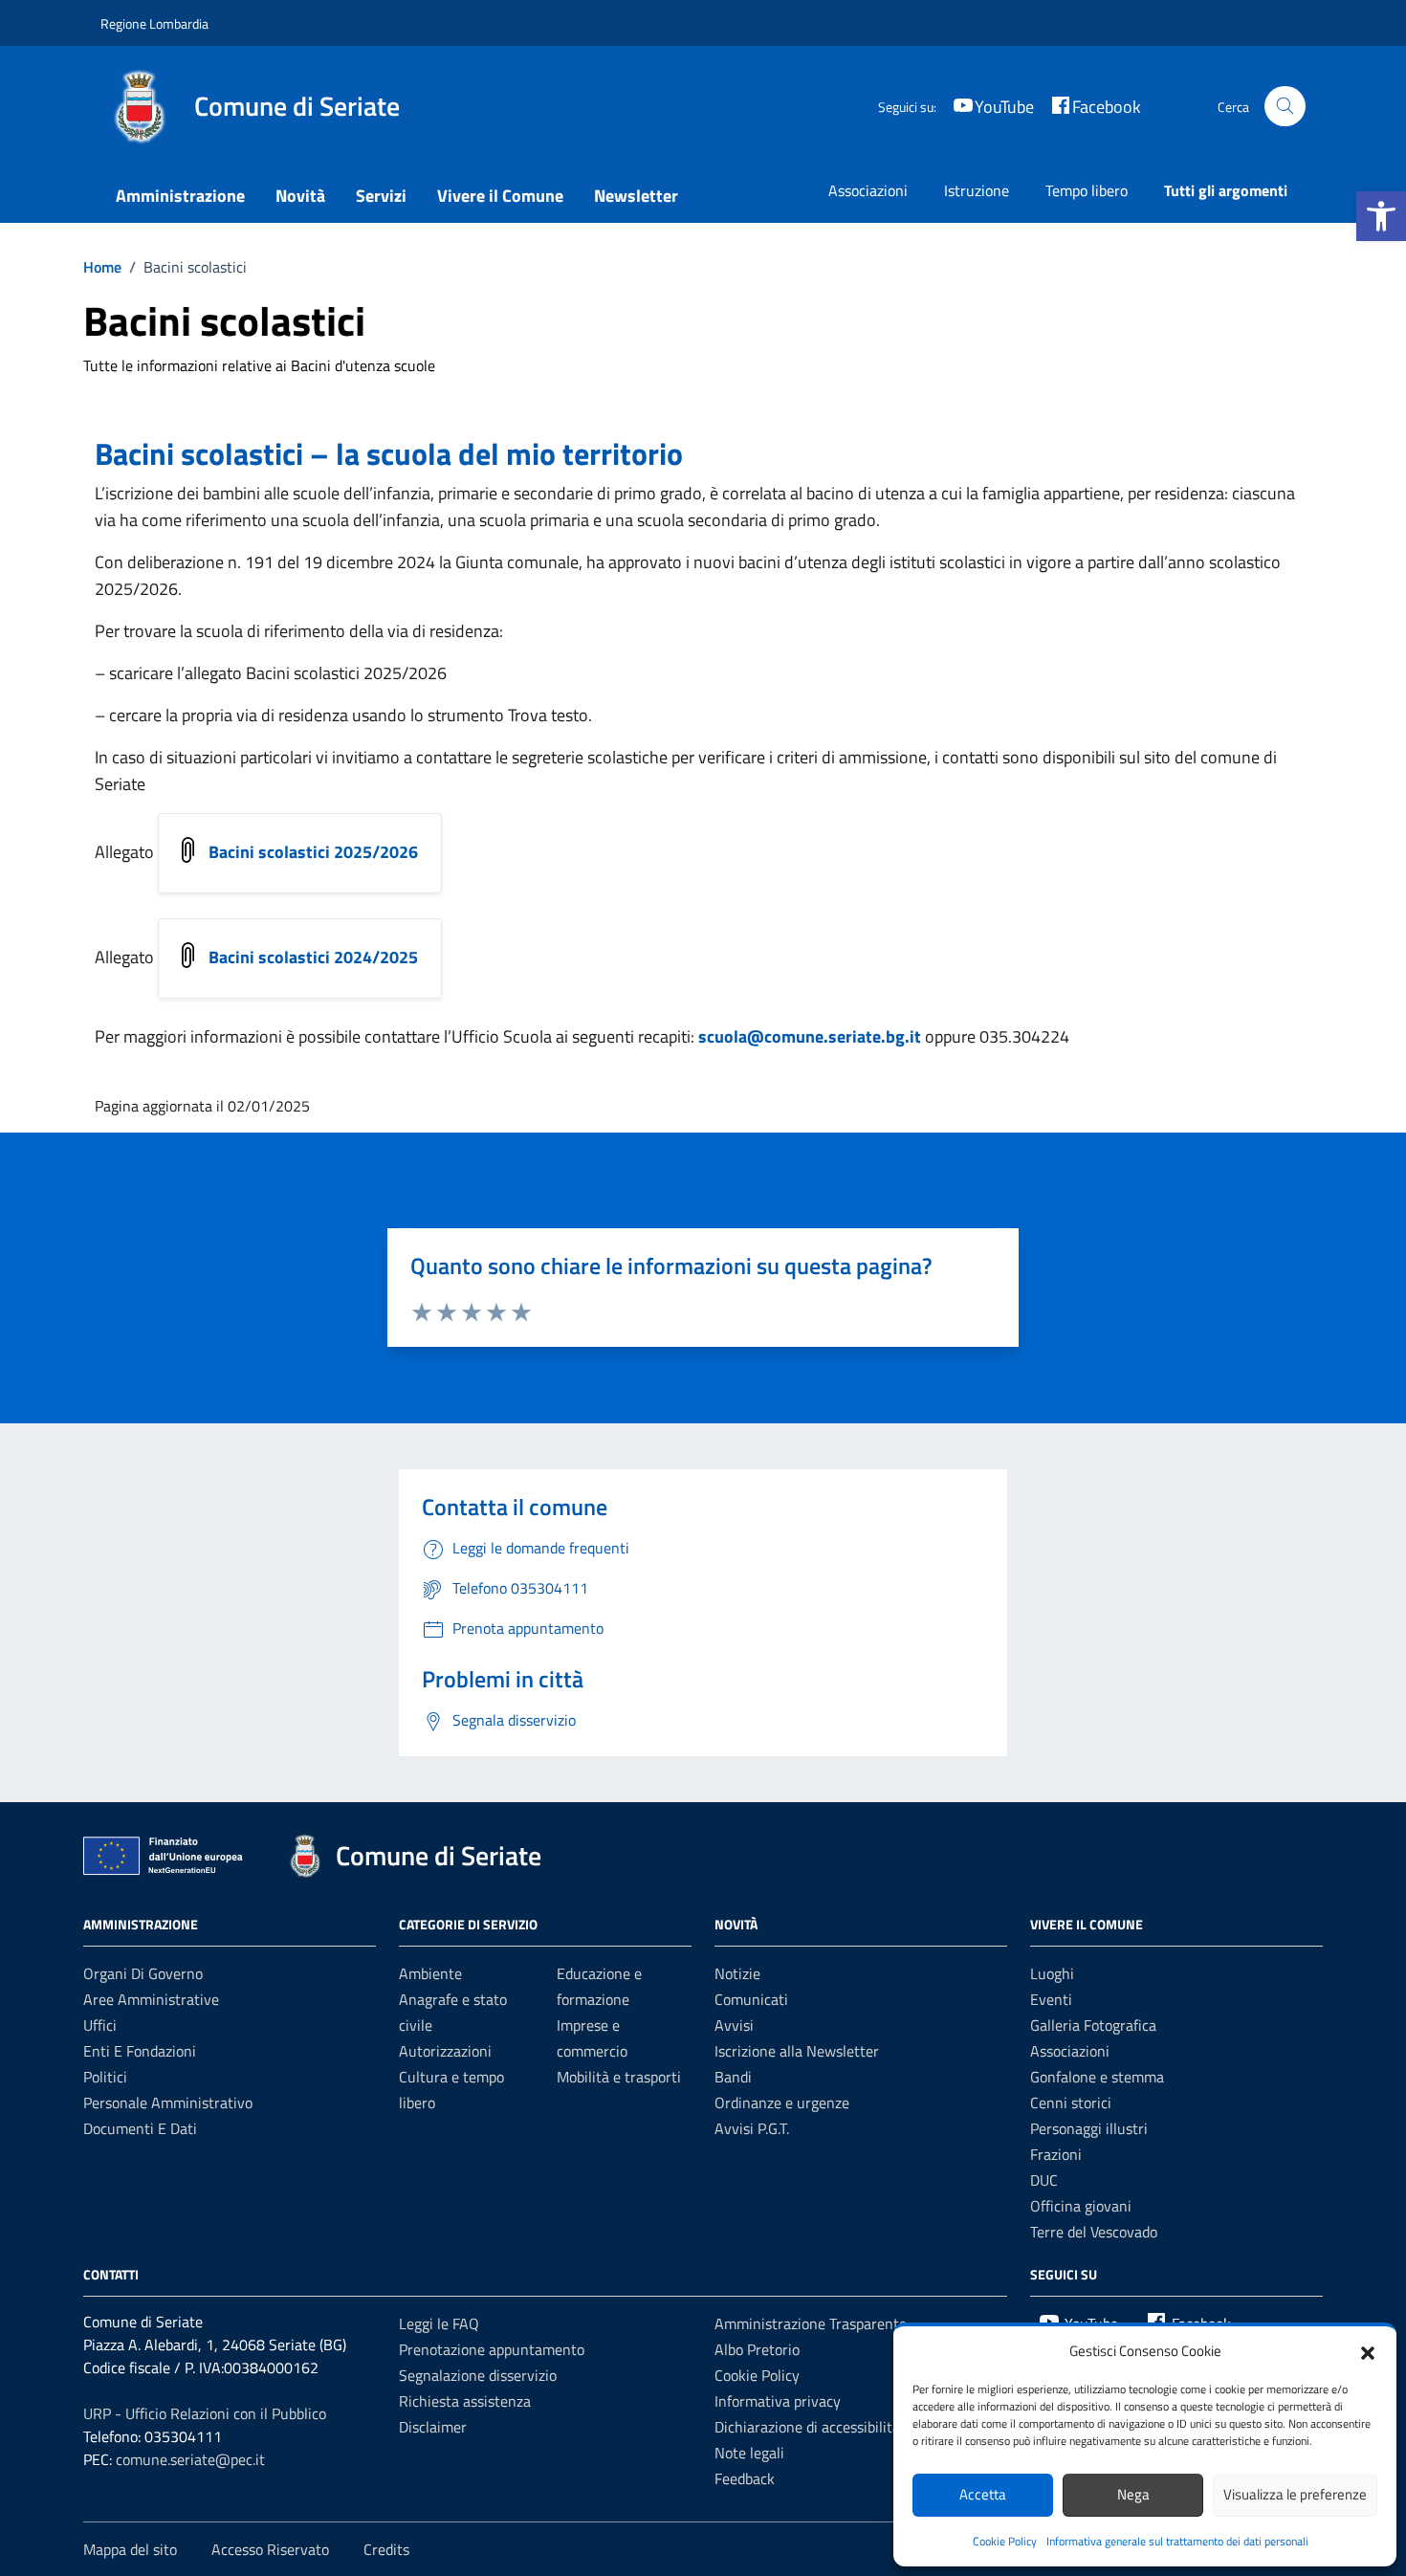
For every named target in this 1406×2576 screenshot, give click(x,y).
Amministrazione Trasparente (811, 2323)
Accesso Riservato (270, 2549)
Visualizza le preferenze (1295, 2494)
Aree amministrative (151, 1999)
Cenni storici (1071, 2103)
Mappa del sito (130, 2549)
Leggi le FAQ (439, 2323)
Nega (1133, 2494)
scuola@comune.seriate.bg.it (808, 1036)
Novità (300, 196)
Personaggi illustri (1089, 2128)
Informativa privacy (778, 2401)
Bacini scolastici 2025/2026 (313, 852)
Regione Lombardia (154, 23)
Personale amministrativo (168, 2103)
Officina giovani (1081, 2206)
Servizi (381, 196)
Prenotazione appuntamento (492, 2349)
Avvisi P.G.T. (752, 2128)
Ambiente (430, 1973)
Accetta (983, 2494)
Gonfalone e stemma (1097, 2077)
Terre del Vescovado (1094, 2232)
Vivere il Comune (500, 196)
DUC (1044, 2180)
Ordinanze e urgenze (782, 2103)
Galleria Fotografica (1093, 2025)
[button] (1381, 216)
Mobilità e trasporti (619, 2077)
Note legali (749, 2453)
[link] (369, 562)
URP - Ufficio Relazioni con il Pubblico (205, 2413)
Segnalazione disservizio (478, 2375)
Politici (105, 2077)
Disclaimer (433, 2427)
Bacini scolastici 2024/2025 (313, 957)
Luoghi (1052, 1973)
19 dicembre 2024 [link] (369, 562)
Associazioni (868, 190)
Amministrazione (180, 196)
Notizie (737, 1973)
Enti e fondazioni (140, 2051)
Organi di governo (143, 1973)
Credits (386, 2549)
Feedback (745, 2478)
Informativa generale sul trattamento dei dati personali (1177, 2541)
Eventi (1051, 1999)
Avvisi (734, 2025)
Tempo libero (1087, 190)
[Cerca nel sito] (1285, 107)
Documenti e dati (140, 2128)
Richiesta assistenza (465, 2401)
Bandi (733, 2077)
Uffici (100, 2025)
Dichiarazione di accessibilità (807, 2427)
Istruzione (977, 190)
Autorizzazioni (445, 2051)
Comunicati (751, 1999)
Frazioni (1056, 2154)
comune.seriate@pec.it (190, 2459)
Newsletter (636, 196)
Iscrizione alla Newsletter (797, 2051)
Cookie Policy (1005, 2541)
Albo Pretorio (757, 2349)
